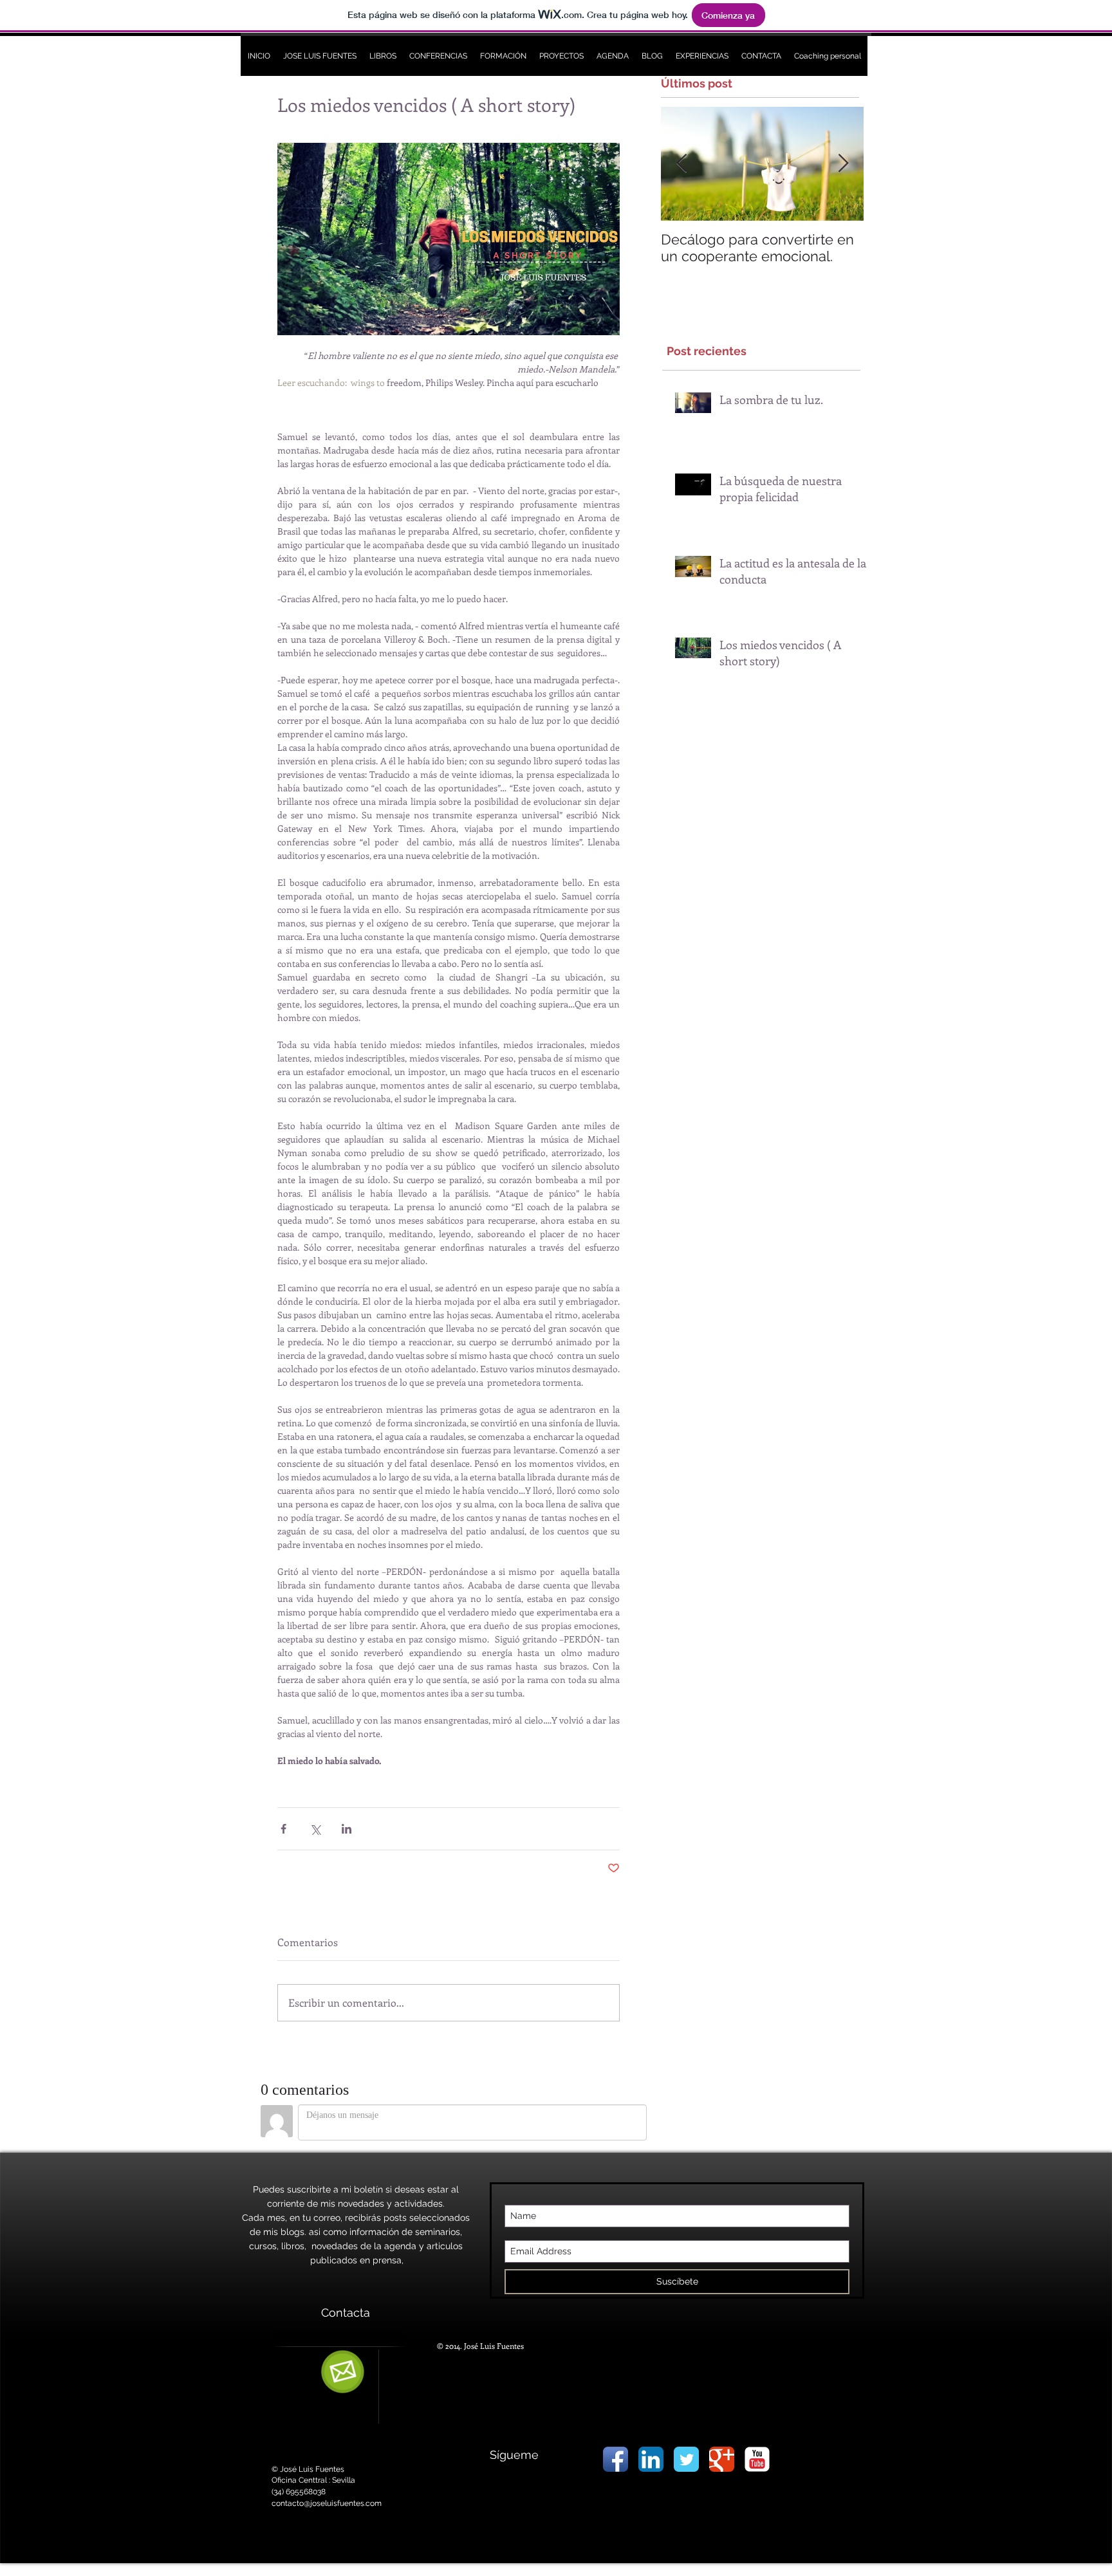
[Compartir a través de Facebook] (283, 1829)
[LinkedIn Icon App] (651, 2459)
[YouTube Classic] (757, 2459)
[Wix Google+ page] (722, 2459)
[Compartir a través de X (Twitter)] (315, 1829)
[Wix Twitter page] (686, 2459)
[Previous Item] (681, 164)
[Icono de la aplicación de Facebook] (616, 2459)
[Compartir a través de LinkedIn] (347, 1829)
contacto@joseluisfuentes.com (327, 2503)
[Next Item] (843, 164)
